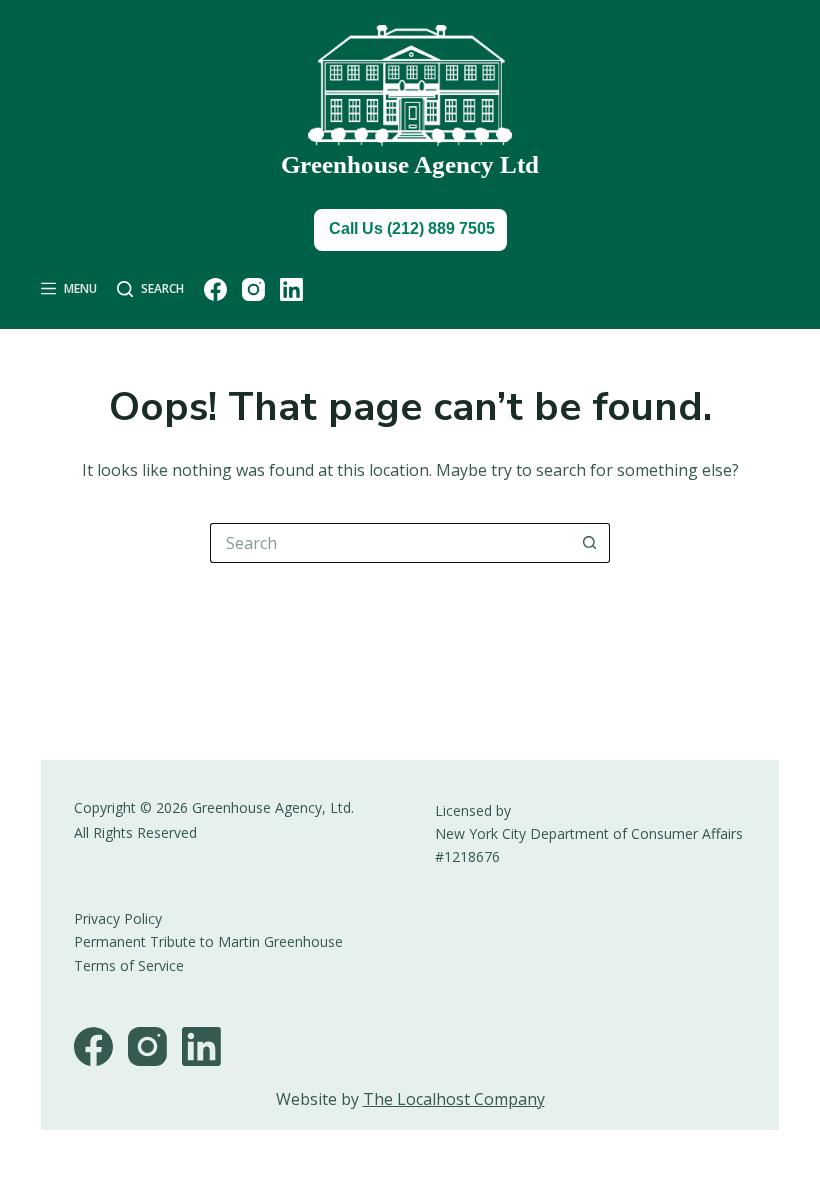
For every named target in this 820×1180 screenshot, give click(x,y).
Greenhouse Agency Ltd (410, 164)
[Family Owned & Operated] (410, 85)
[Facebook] (215, 289)
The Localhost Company (454, 1099)
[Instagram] (253, 289)
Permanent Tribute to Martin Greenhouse (208, 941)
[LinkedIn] (291, 289)
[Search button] (590, 543)
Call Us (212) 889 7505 (412, 228)
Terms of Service (129, 965)
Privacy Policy (118, 918)
